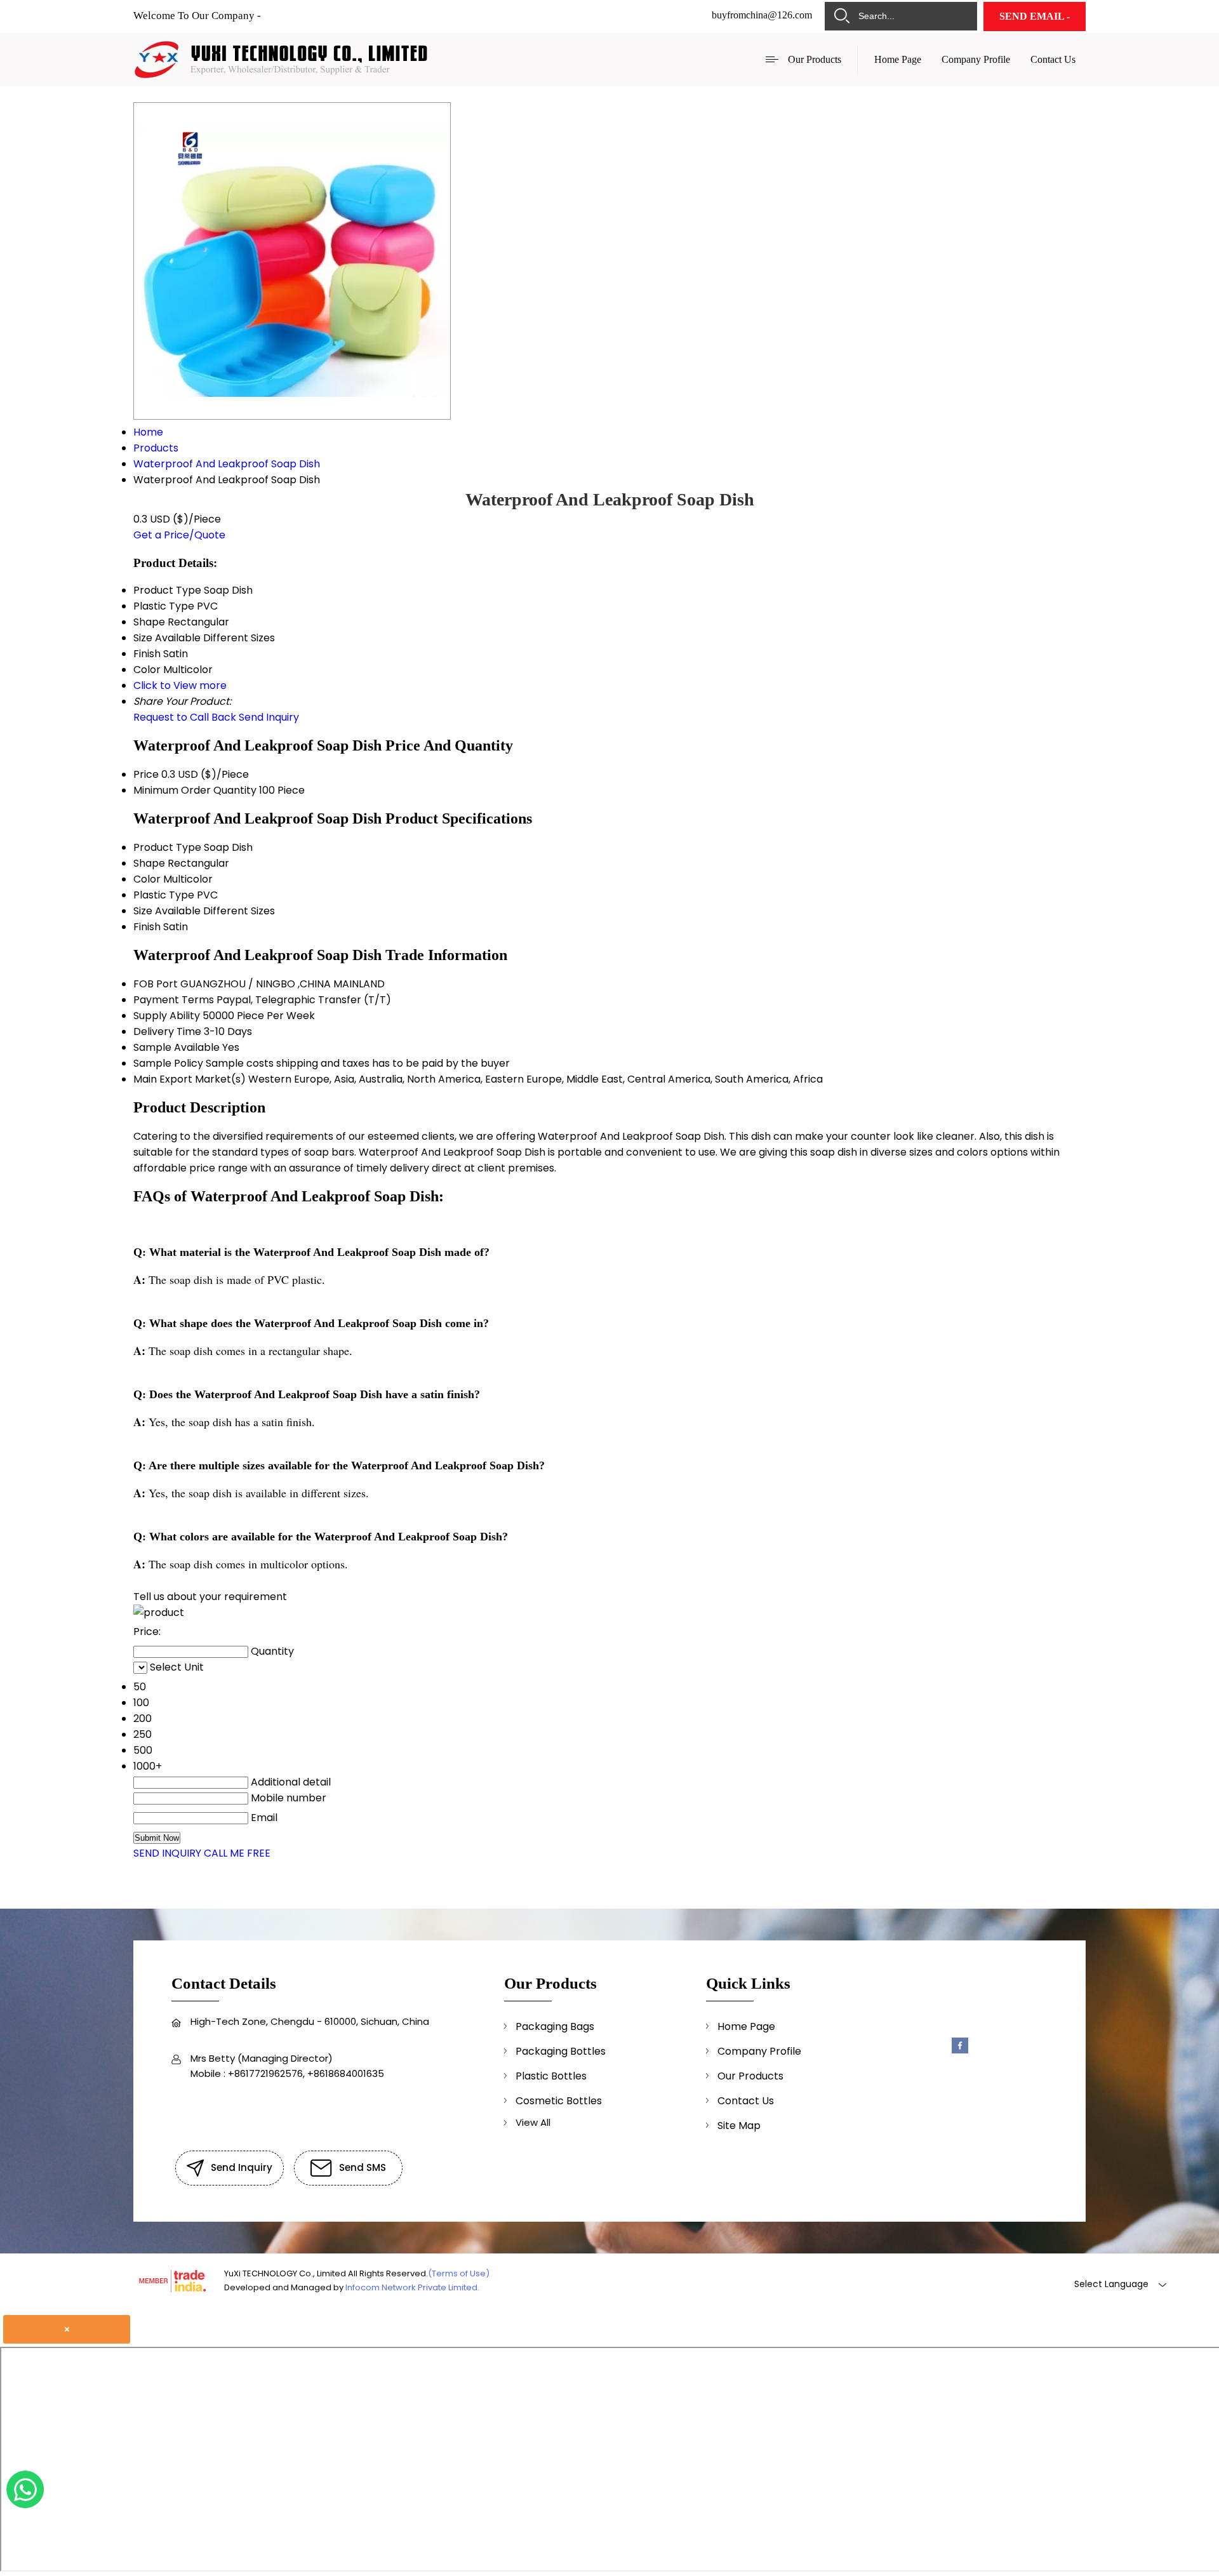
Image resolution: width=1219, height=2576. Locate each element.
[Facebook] (960, 2051)
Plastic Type (164, 895)
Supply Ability (167, 1016)
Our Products (815, 59)
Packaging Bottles (561, 2051)
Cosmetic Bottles (559, 2101)
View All (533, 2122)
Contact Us (1053, 59)
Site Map (739, 2126)
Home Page (898, 59)
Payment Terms (174, 1000)
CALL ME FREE (237, 1853)
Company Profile (976, 59)
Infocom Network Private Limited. (412, 2287)
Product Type (167, 847)
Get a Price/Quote (179, 535)
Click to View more (180, 685)
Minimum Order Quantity (195, 790)
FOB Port (156, 984)
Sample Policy (168, 1063)
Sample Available (177, 1047)
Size (143, 911)
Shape (149, 863)
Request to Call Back (185, 717)
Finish (147, 927)
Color (147, 879)
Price (146, 774)
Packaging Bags (555, 2026)
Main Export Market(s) (190, 1079)
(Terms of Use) (459, 2273)
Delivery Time (167, 1031)
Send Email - (1035, 16)
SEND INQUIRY (167, 1853)
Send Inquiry (269, 717)
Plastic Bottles (551, 2076)
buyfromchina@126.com (762, 15)
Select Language (1111, 2284)
